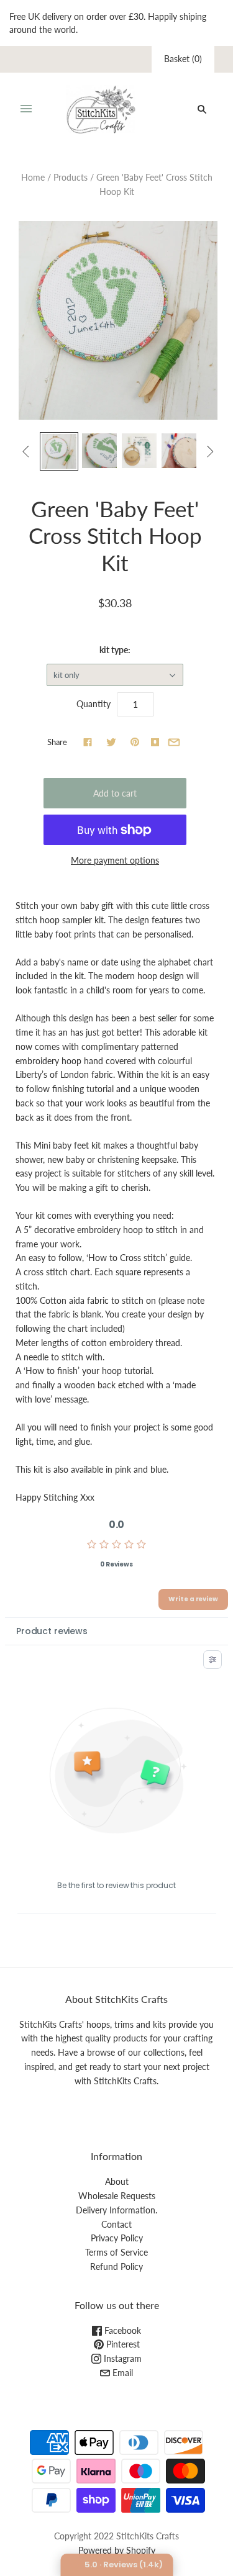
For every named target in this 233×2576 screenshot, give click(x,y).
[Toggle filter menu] (212, 1660)
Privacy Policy (117, 2238)
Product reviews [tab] (52, 1631)
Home (33, 177)
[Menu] (26, 109)
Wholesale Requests (117, 2196)
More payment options (115, 860)
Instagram (121, 2358)
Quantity (94, 704)
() (183, 59)
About (117, 2181)
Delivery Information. (116, 2210)
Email (121, 2373)
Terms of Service (116, 2252)
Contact (116, 2224)
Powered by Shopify (117, 2550)
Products (71, 177)
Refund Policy (116, 2266)
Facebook (121, 2330)
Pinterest (122, 2344)
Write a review (193, 1599)
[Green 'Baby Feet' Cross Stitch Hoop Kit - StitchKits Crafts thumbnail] (59, 451)
